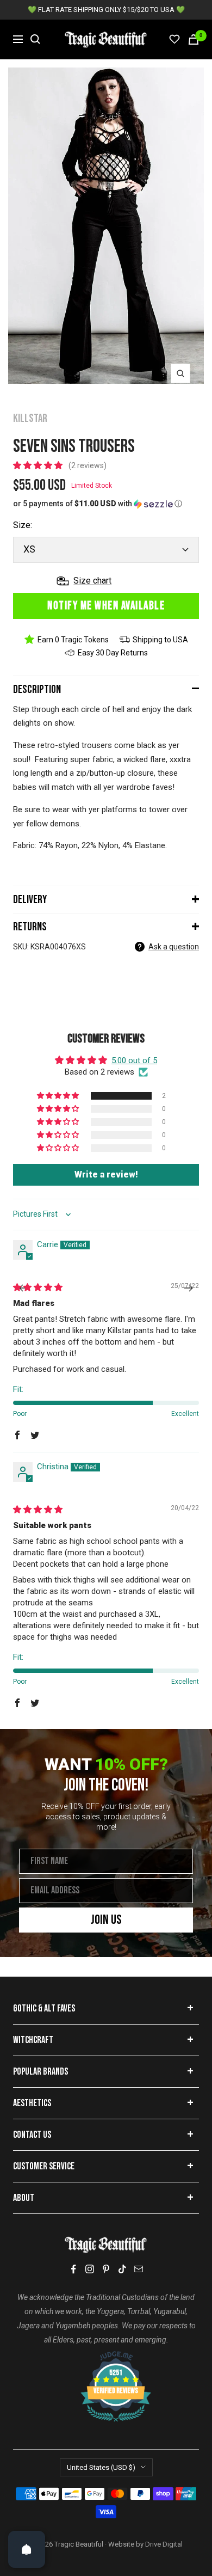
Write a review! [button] (106, 1174)
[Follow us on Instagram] (90, 2269)
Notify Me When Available (106, 606)
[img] (38, 1287)
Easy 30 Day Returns (113, 653)
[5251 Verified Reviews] (106, 2357)
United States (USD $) (101, 2467)
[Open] (27, 2549)
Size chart (92, 581)
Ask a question (174, 947)
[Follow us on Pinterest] (106, 2269)
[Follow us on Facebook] (73, 2269)
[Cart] (194, 39)
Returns (30, 927)
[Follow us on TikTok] (122, 2269)
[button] (39, 465)
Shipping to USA (160, 640)
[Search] (35, 39)
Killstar (30, 418)
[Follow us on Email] (139, 2269)
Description (37, 689)
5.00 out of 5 (134, 1060)
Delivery (30, 900)
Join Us (106, 1920)
